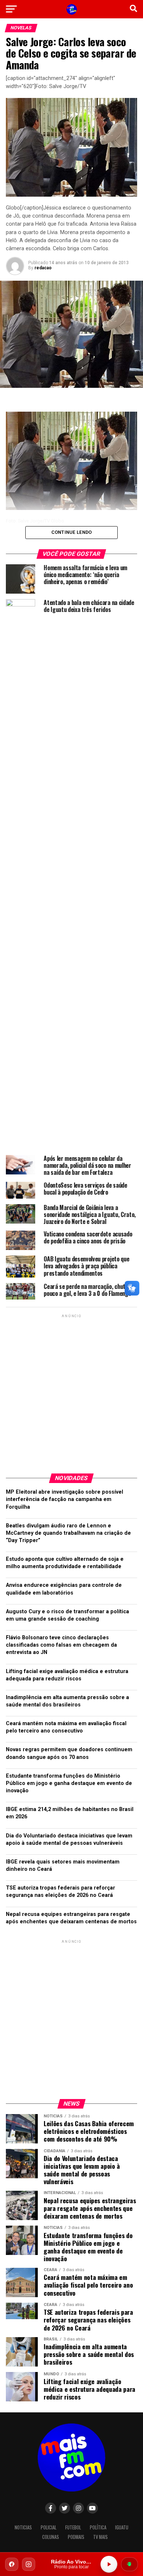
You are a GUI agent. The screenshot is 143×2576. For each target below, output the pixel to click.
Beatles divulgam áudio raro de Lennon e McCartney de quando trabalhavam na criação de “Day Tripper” (68, 1533)
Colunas (51, 2537)
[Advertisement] (71, 1391)
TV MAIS (100, 2537)
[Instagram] (29, 2564)
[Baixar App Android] (129, 2564)
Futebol (73, 2527)
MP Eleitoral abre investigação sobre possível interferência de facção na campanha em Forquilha (65, 1499)
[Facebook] (12, 2564)
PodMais (76, 2537)
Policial (49, 2527)
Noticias (23, 2527)
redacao (43, 268)
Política (98, 2527)
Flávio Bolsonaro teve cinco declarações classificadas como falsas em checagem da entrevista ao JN (61, 1645)
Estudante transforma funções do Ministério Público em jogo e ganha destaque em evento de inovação (69, 1783)
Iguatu (122, 2527)
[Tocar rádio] (109, 2564)
